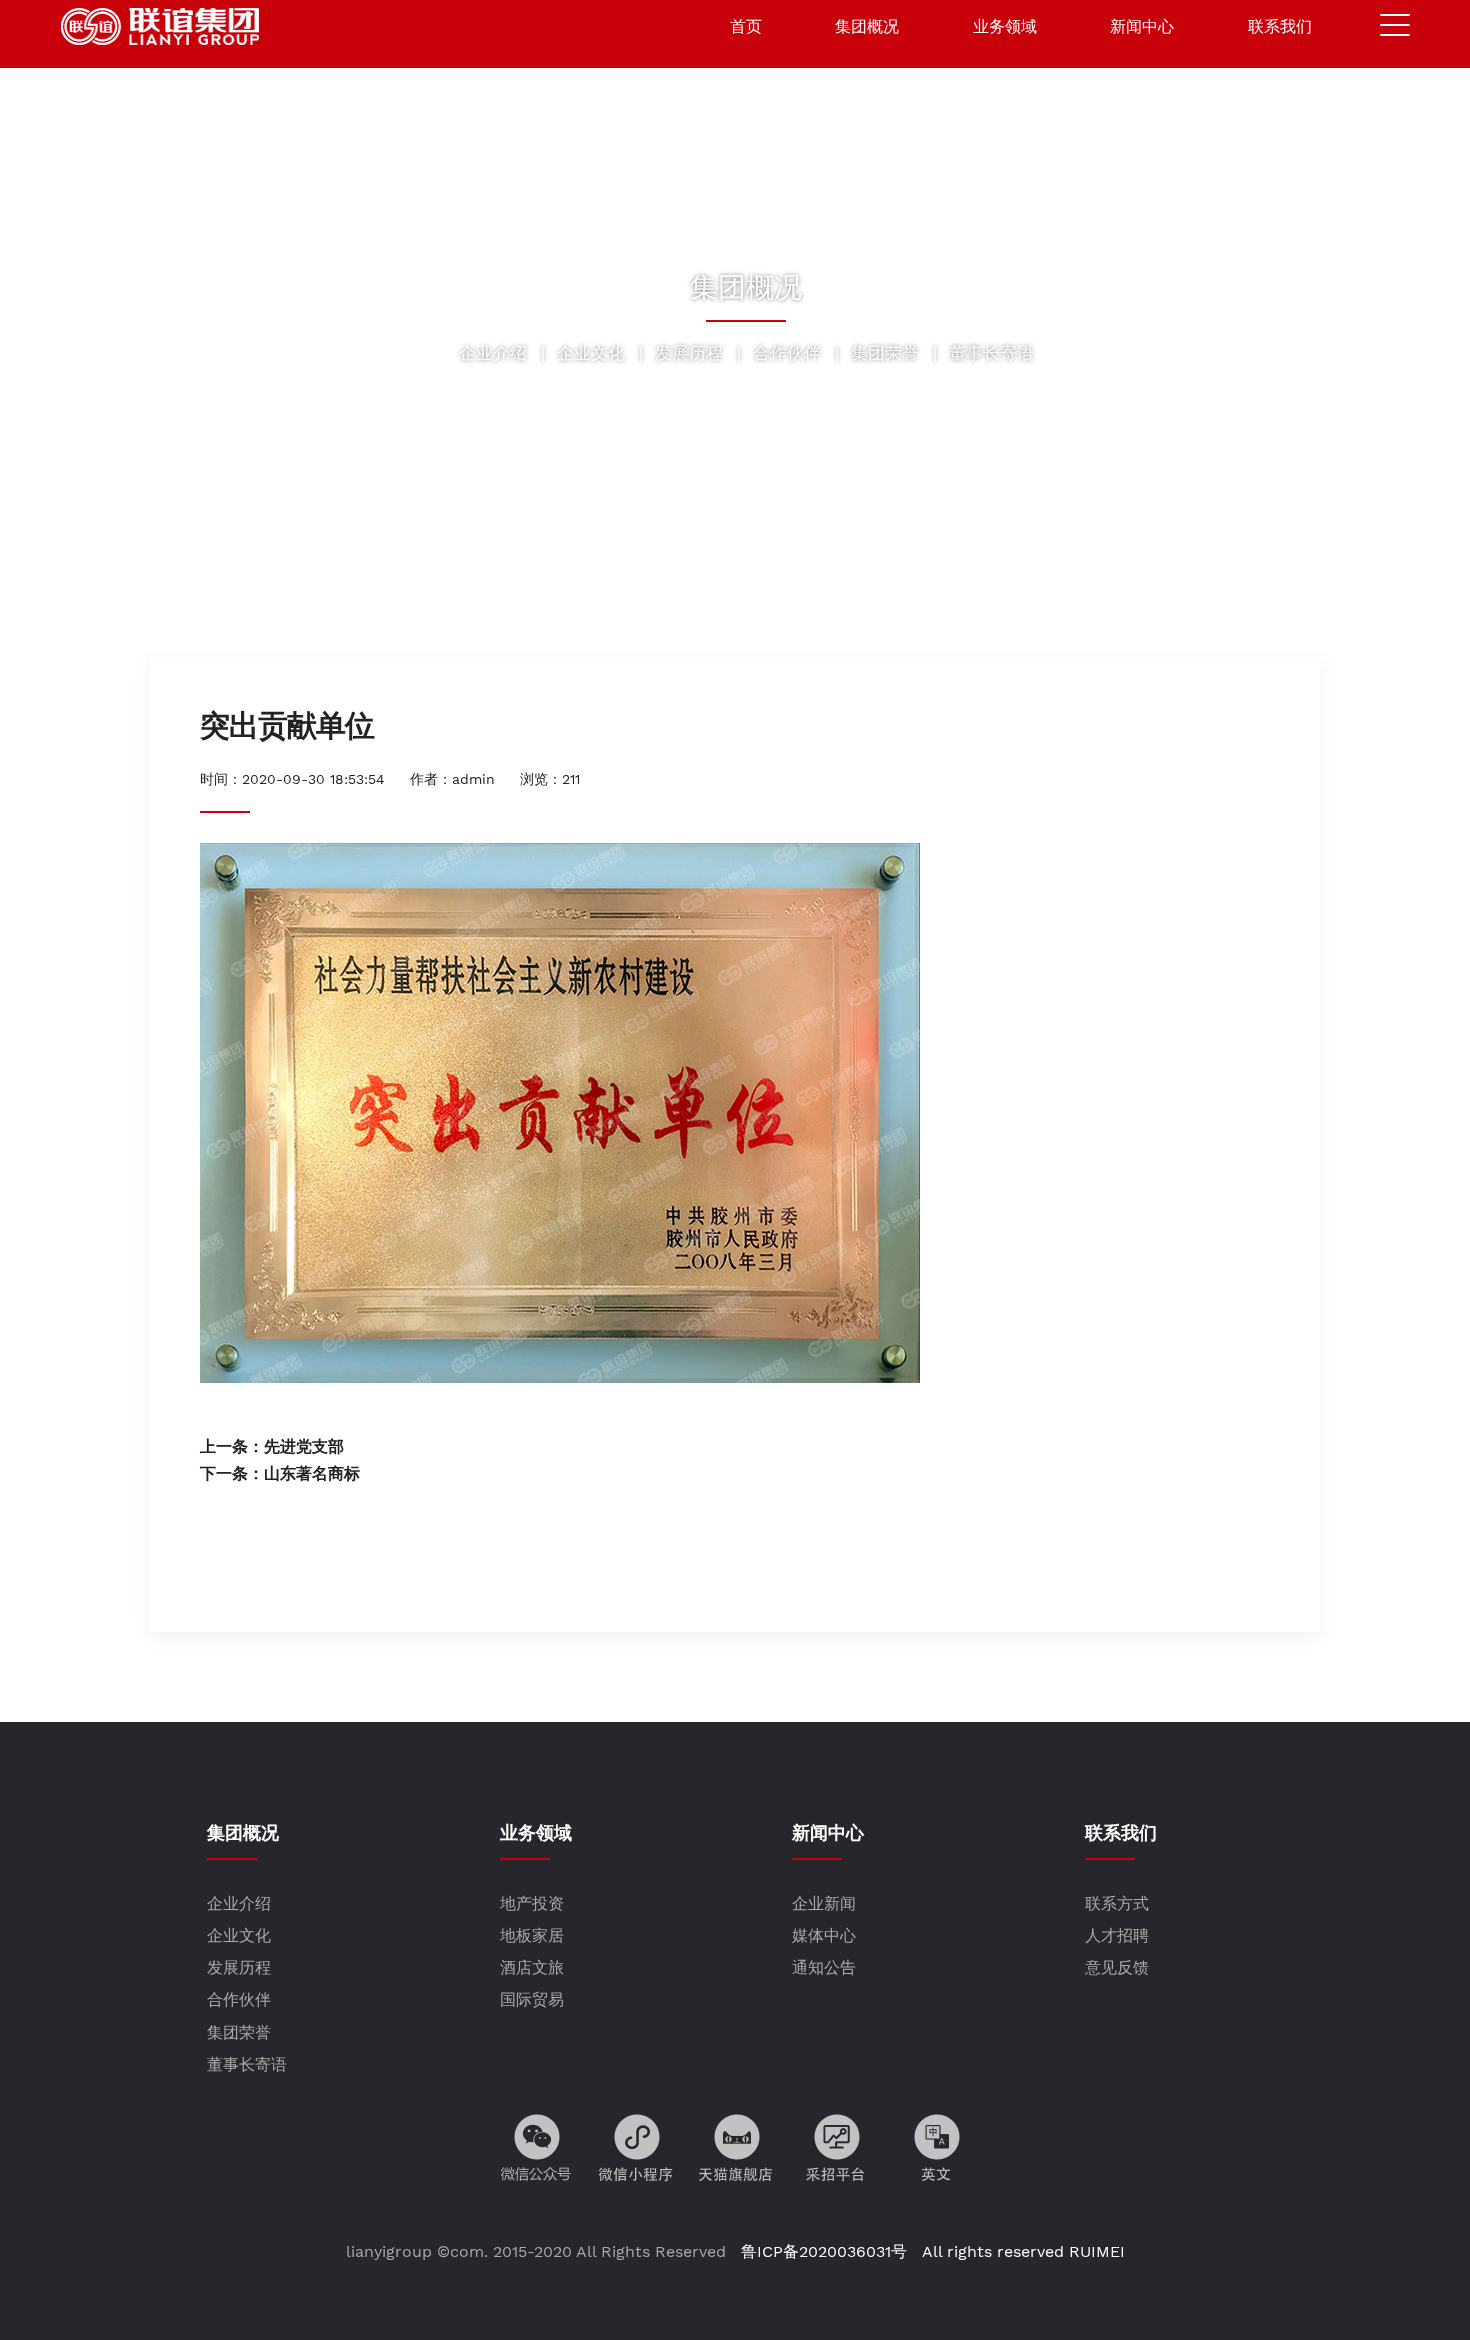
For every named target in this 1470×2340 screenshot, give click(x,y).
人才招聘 (1117, 1935)
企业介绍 (493, 353)
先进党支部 (304, 1446)
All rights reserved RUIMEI (1021, 2251)
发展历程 (689, 353)
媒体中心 (824, 1935)
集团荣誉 (885, 353)
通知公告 (824, 1967)
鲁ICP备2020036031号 (821, 2251)
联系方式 (1117, 1903)
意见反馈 (1117, 1967)
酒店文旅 (532, 1967)
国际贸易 (532, 1999)
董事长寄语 (991, 353)
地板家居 (532, 1935)
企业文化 (591, 353)
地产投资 (532, 1903)
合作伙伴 (787, 353)
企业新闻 (824, 1903)
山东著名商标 (312, 1473)
